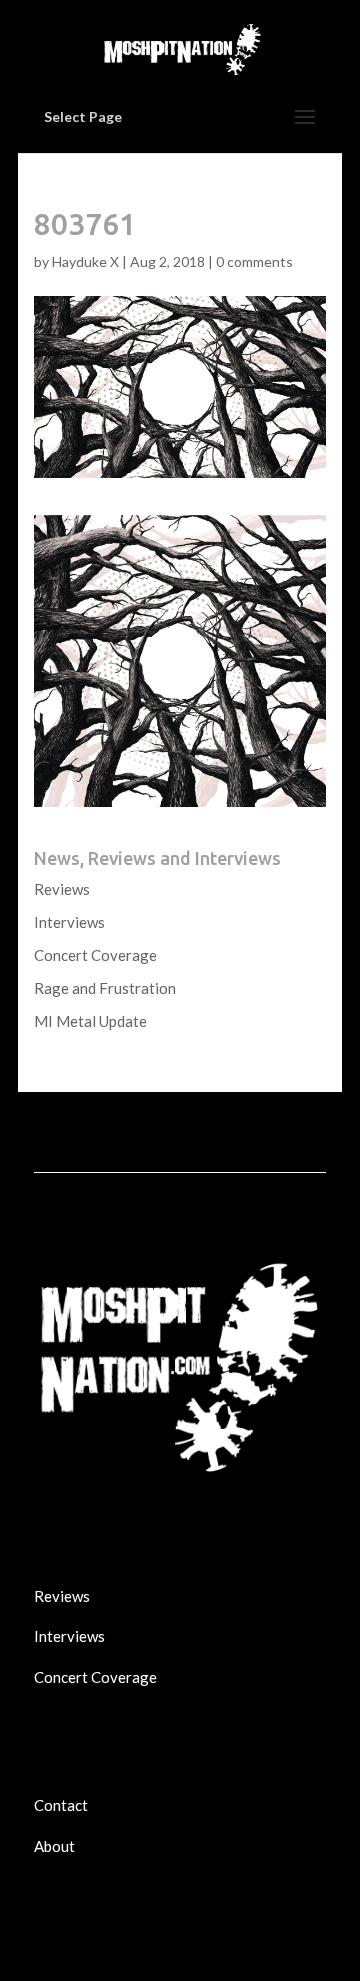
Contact (61, 1805)
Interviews (69, 922)
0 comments (254, 261)
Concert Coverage (95, 955)
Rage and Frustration (105, 988)
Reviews (62, 889)
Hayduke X (85, 261)
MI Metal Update (90, 1021)
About (54, 1846)
